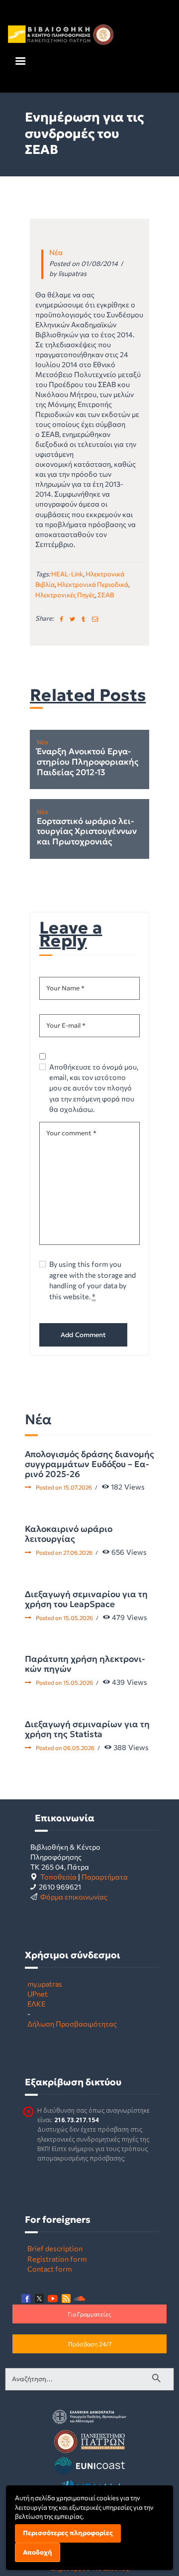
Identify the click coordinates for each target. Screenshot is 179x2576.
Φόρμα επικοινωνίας (74, 1897)
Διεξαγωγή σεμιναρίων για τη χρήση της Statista (87, 1729)
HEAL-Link (67, 574)
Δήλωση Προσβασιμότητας (72, 2024)
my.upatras (45, 1984)
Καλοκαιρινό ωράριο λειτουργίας (69, 1534)
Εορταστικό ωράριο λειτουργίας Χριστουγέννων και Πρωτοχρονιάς (87, 832)
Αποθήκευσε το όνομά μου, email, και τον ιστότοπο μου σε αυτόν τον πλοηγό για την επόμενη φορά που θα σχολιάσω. (94, 1088)
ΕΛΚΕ (36, 2004)
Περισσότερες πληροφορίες (68, 2533)
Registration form (57, 2259)
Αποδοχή (38, 2552)
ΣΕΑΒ (106, 595)
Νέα (56, 252)
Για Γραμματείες (89, 2314)
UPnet (38, 1994)
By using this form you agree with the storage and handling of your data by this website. (92, 1280)
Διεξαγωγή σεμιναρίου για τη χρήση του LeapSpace (86, 1599)
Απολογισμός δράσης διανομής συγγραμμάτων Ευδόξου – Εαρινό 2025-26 (89, 1464)
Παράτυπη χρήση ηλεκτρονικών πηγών (85, 1664)
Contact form (49, 2269)
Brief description (55, 2248)
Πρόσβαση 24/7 (90, 2344)
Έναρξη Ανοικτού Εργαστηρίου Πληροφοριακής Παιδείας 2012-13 (88, 762)
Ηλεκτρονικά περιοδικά (93, 584)
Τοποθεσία (58, 1877)
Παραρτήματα (105, 1877)
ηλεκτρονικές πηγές (65, 595)
